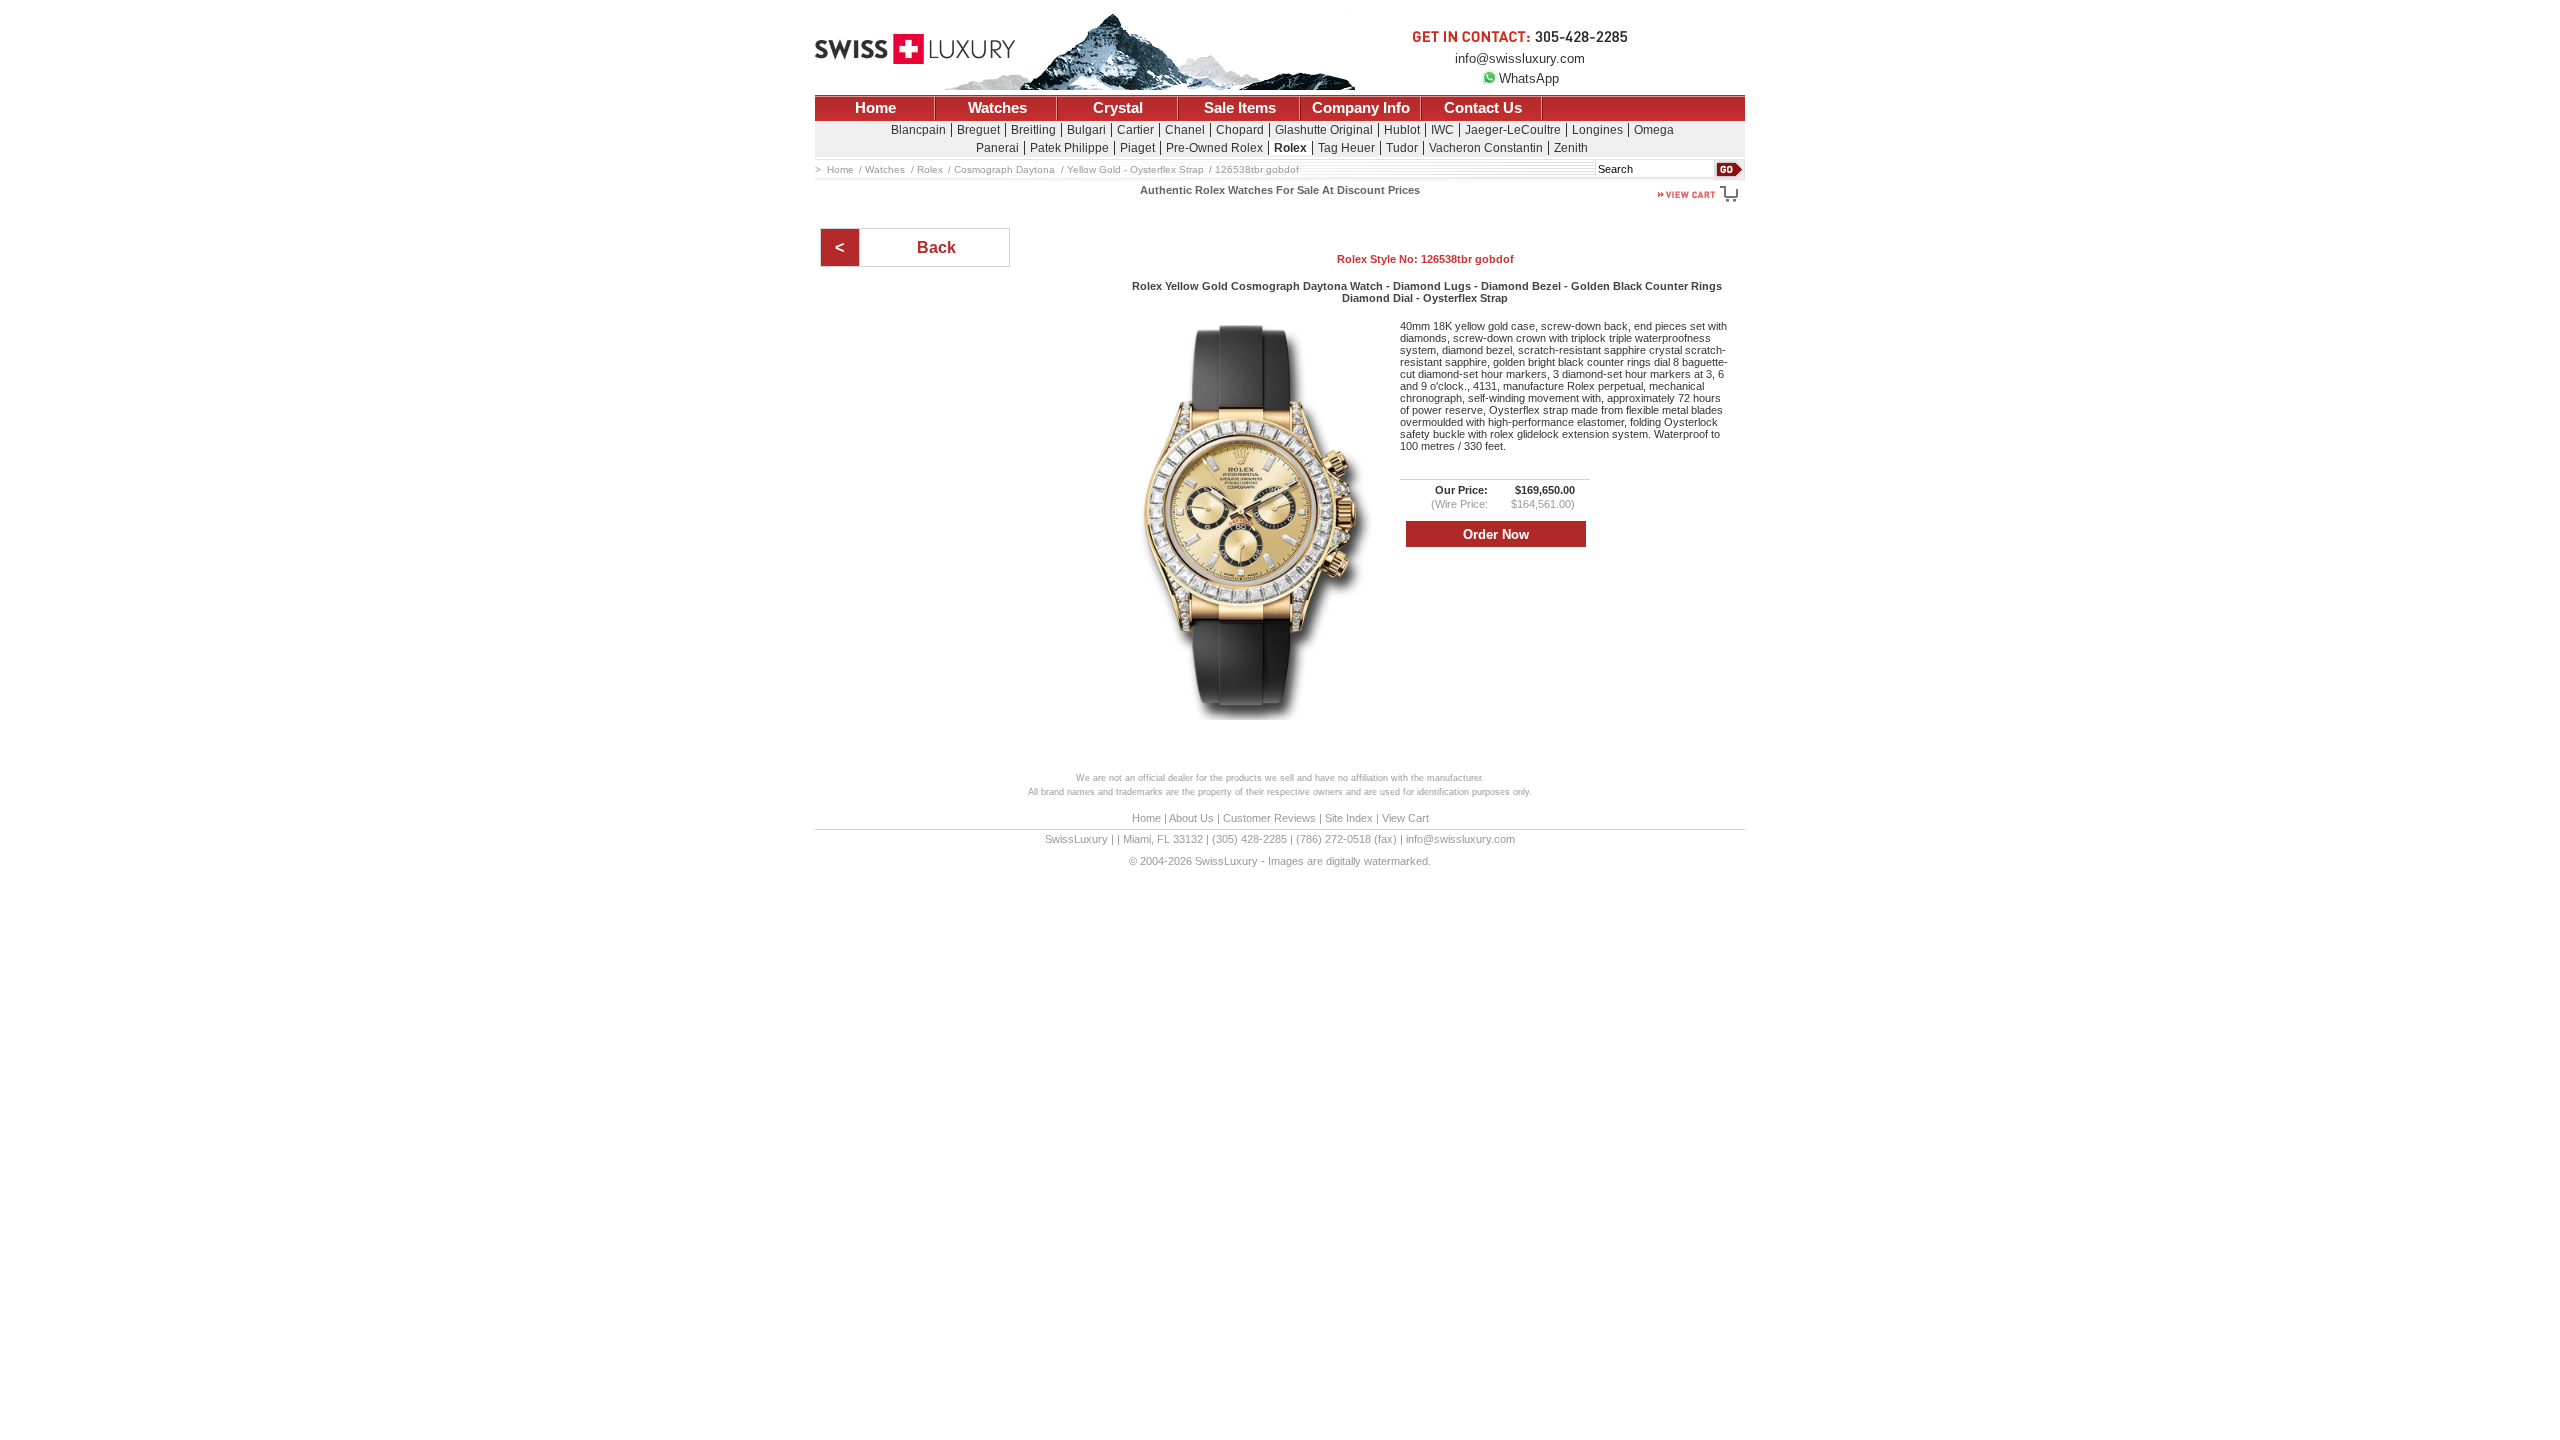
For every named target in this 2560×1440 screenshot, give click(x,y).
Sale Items (1240, 108)
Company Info (1361, 108)
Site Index (1349, 818)
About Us (1191, 818)
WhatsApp (1529, 78)
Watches (997, 108)
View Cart (1405, 818)
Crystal (1118, 108)
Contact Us (1483, 108)
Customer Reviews (1269, 818)
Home (875, 108)
